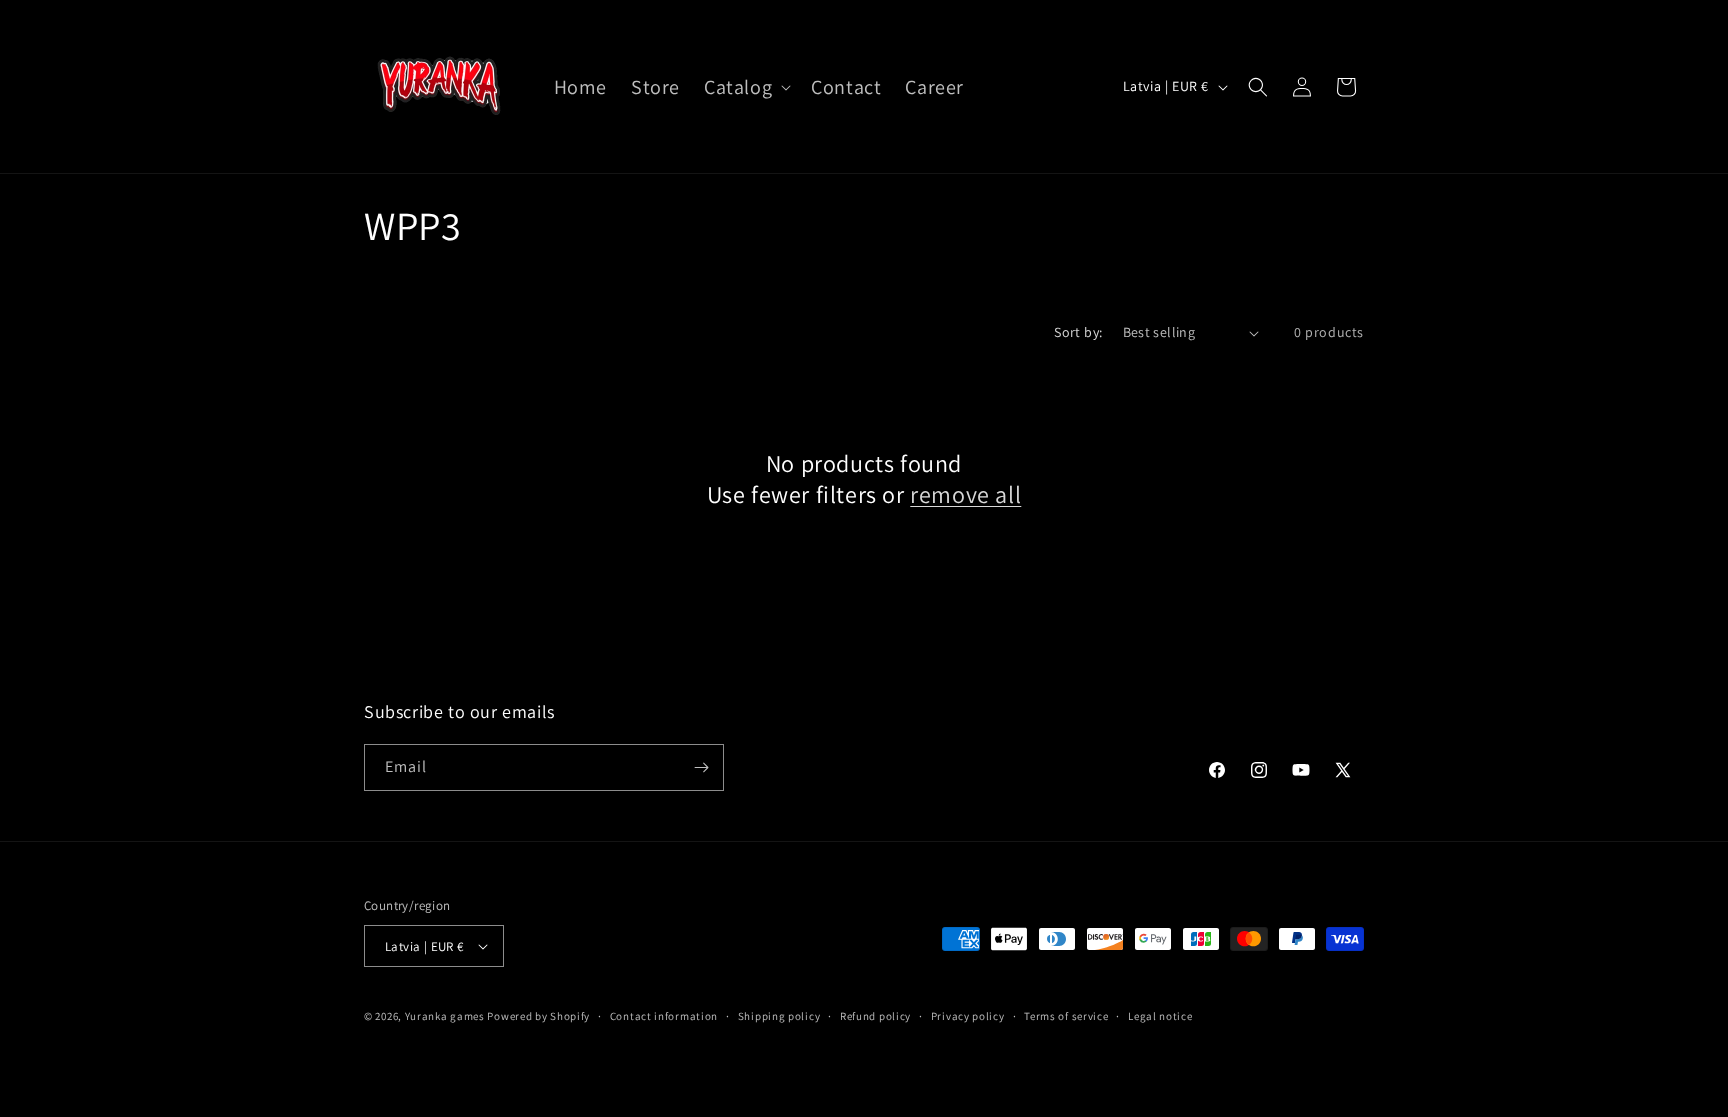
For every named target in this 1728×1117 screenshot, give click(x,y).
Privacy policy (968, 1016)
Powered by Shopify (538, 1016)
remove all (965, 494)
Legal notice (1160, 1016)
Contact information (664, 1016)
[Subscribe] (701, 767)
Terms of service (1066, 1016)
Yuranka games (445, 1016)
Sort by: (1078, 332)
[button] (745, 87)
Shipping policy (779, 1016)
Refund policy (875, 1016)
